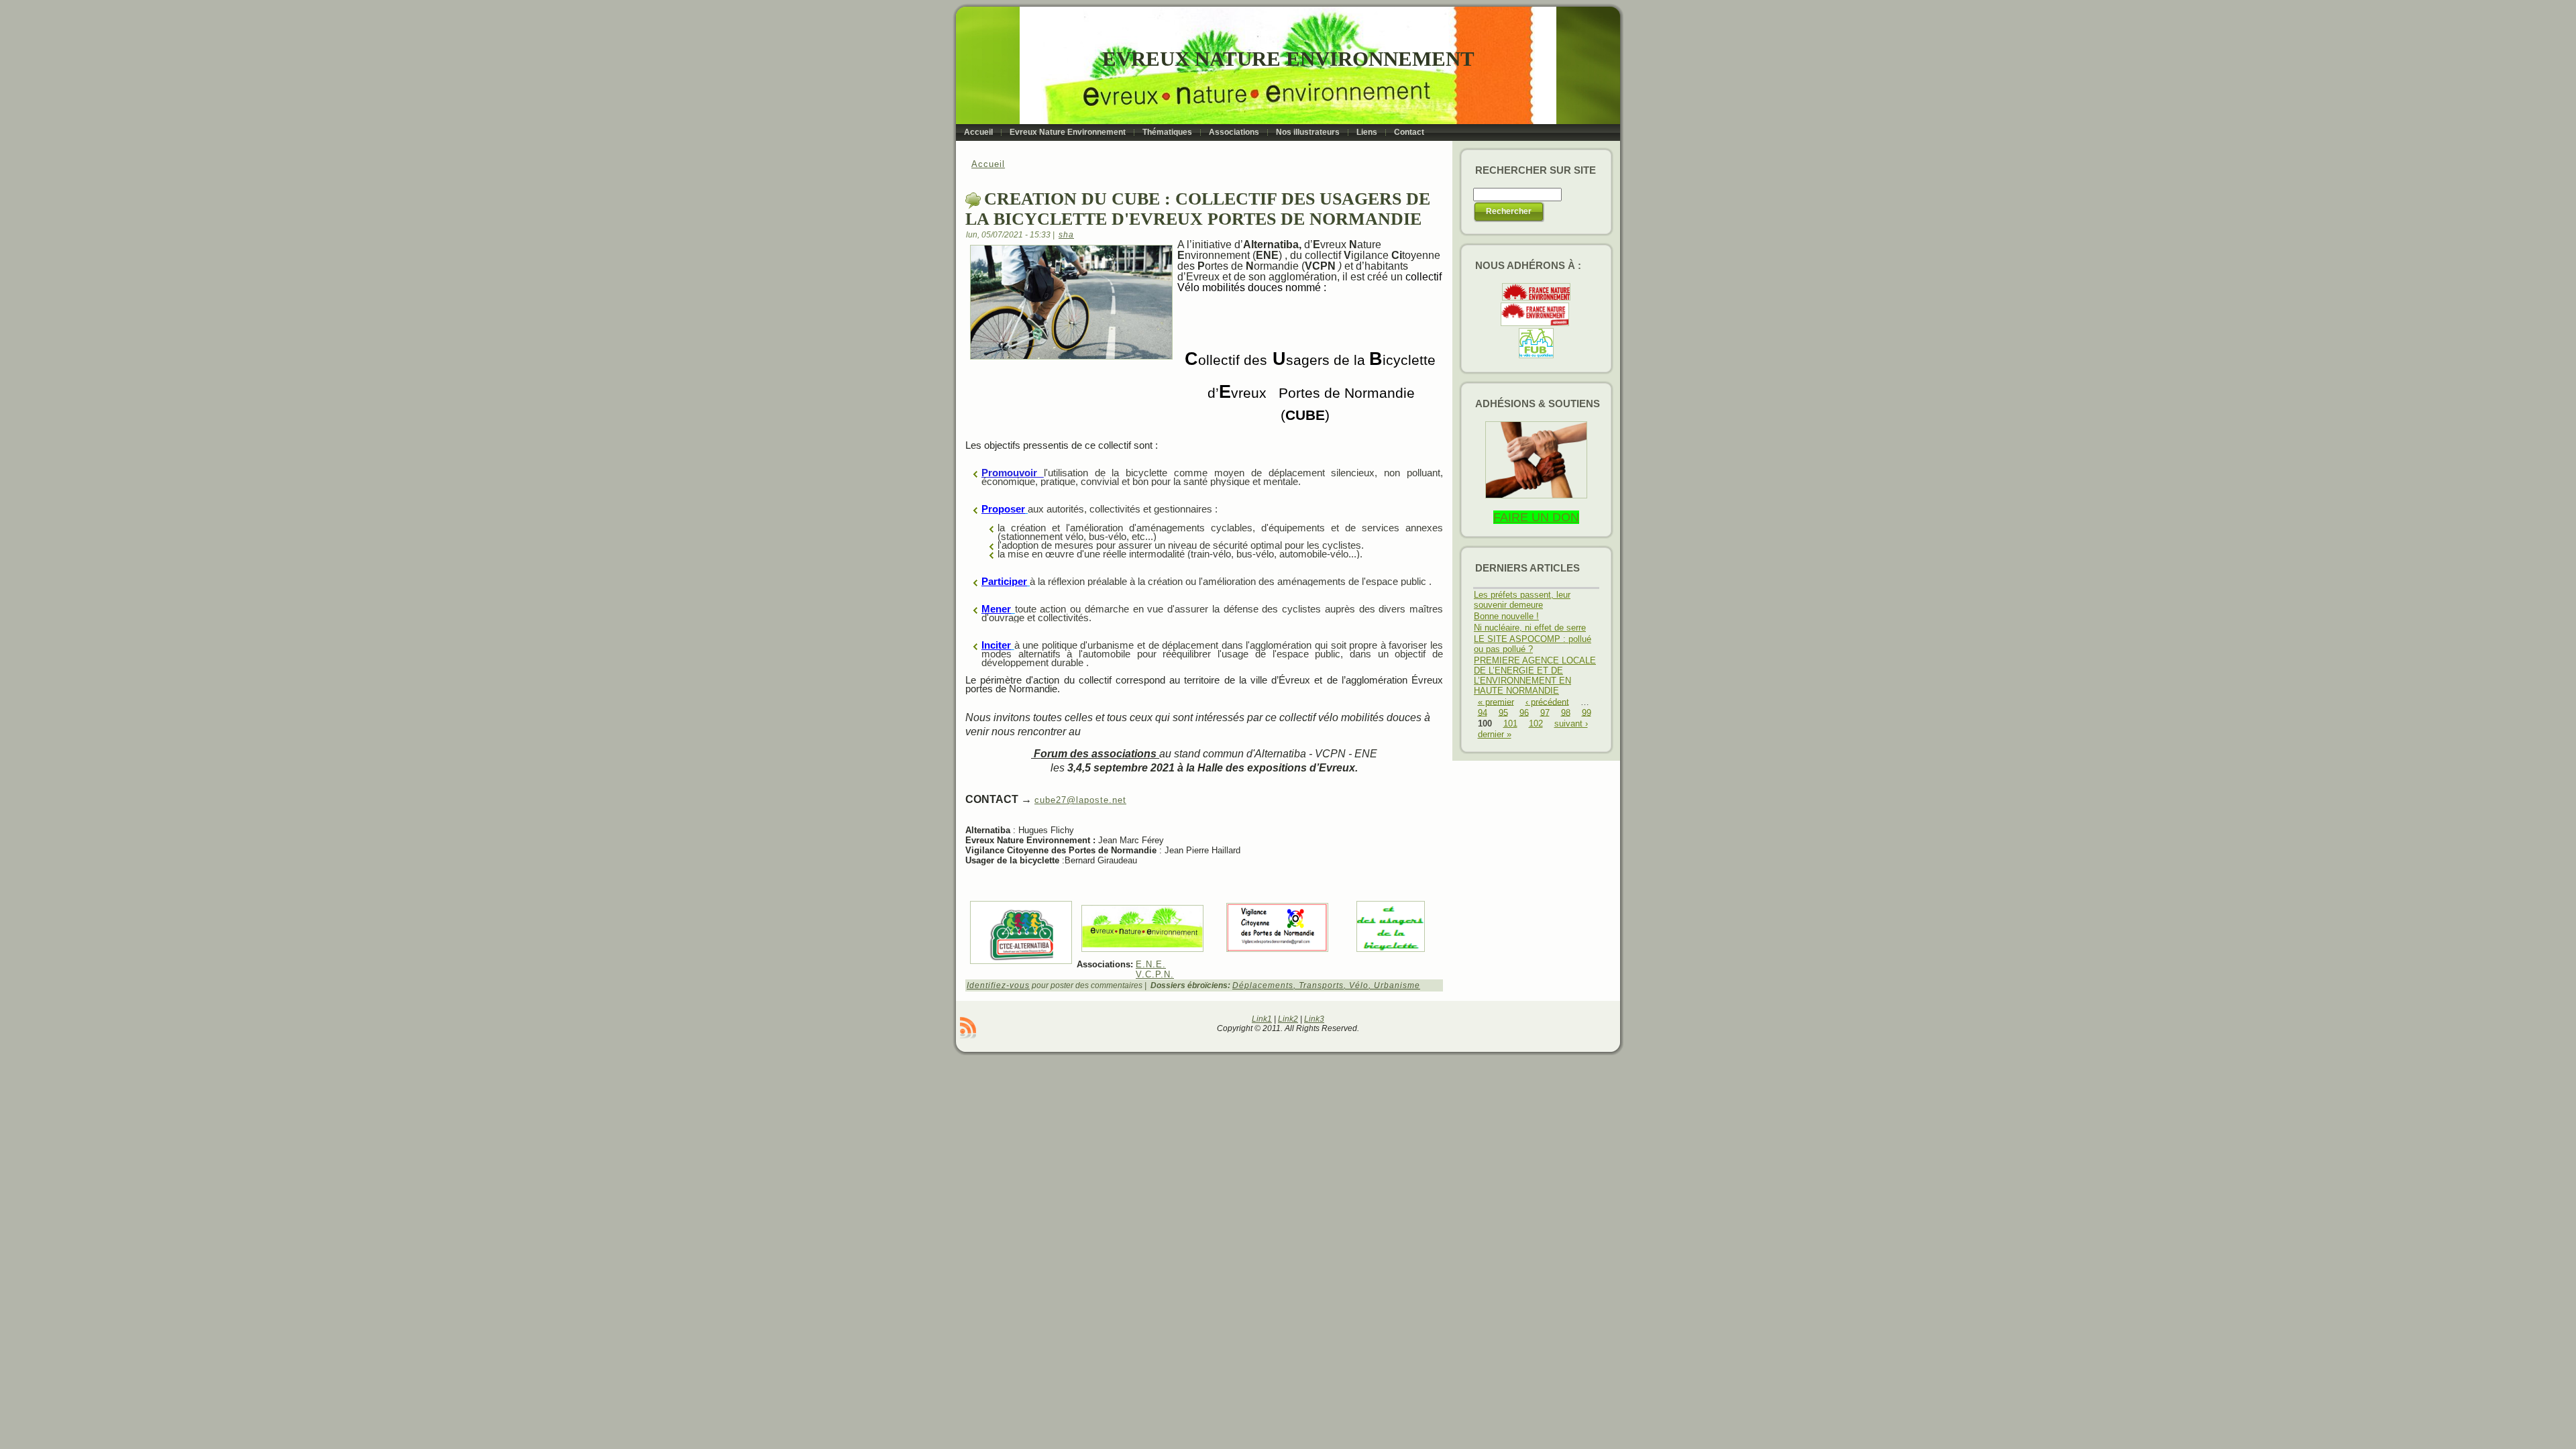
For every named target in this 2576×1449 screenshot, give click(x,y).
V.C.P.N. (1155, 974)
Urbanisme (1397, 985)
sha (1066, 235)
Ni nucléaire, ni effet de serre (1530, 628)
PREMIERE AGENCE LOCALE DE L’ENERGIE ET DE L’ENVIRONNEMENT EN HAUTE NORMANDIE (1535, 676)
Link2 (1288, 1019)
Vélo (1359, 985)
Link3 (1314, 1019)
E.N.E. (1151, 964)
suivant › (1571, 723)
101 (1510, 723)
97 (1545, 712)
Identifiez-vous (998, 985)
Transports (1321, 985)
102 (1536, 723)
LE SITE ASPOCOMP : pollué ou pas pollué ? (1533, 644)
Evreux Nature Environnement (1288, 59)
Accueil (988, 164)
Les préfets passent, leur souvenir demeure (1522, 600)
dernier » (1495, 734)
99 (1587, 712)
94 (1483, 712)
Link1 (1262, 1019)
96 (1524, 712)
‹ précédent (1547, 701)
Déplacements (1263, 985)
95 (1503, 712)
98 (1566, 712)
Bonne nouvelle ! (1506, 616)
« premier (1496, 701)
